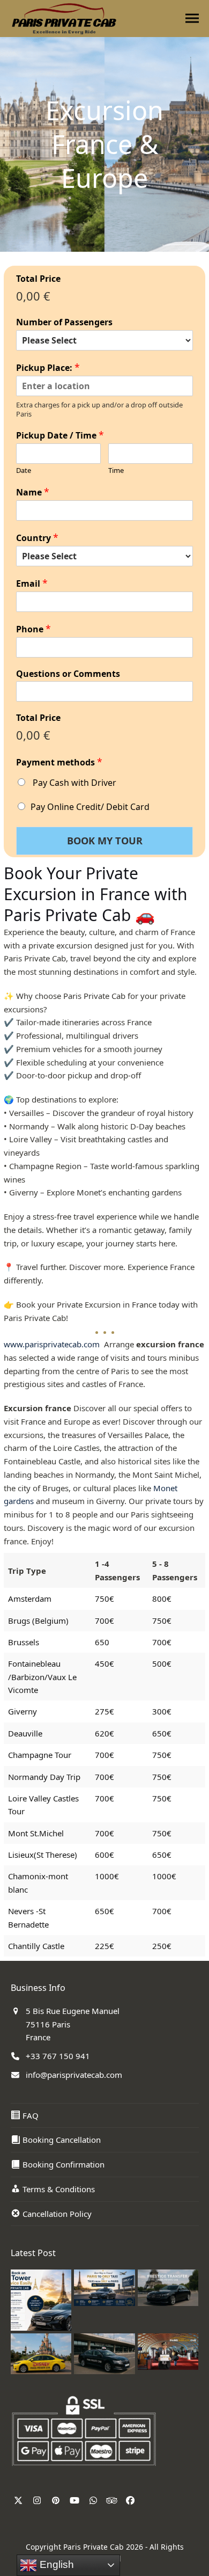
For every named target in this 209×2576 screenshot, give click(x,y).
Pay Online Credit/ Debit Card (90, 807)
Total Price (38, 279)
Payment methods (59, 762)
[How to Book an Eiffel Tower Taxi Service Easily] (41, 2299)
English (55, 2564)
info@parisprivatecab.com (74, 2075)
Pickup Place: (48, 367)
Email (32, 583)
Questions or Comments (68, 674)
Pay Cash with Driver (73, 783)
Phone (33, 629)
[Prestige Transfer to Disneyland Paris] (168, 2287)
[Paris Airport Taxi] (104, 2353)
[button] (192, 19)
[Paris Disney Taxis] (41, 2353)
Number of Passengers (64, 322)
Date (24, 470)
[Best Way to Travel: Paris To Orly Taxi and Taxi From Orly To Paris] (104, 2287)
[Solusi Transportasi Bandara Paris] (168, 2351)
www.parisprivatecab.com (53, 1344)
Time (116, 470)
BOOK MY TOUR (105, 841)
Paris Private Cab (94, 2547)
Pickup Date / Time (60, 435)
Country (37, 538)
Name (33, 492)
